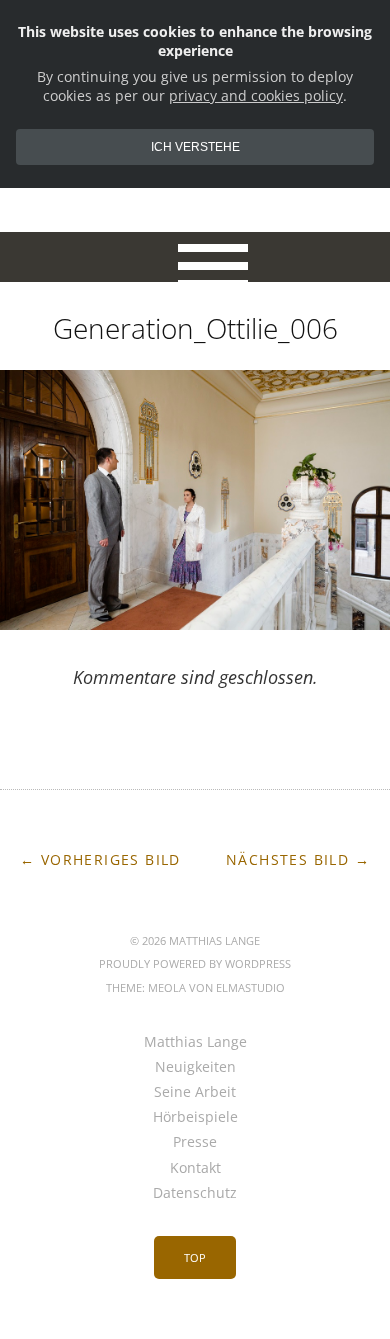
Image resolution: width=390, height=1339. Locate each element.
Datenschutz (195, 1192)
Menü (195, 257)
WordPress (258, 963)
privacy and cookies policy (256, 95)
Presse (195, 1141)
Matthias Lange (195, 1041)
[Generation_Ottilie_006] (195, 624)
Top (195, 1257)
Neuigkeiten (195, 1066)
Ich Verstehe (195, 147)
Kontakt (195, 1167)
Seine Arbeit (195, 1091)
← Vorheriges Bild (100, 859)
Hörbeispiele (195, 1116)
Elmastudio (250, 987)
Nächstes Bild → (298, 859)
